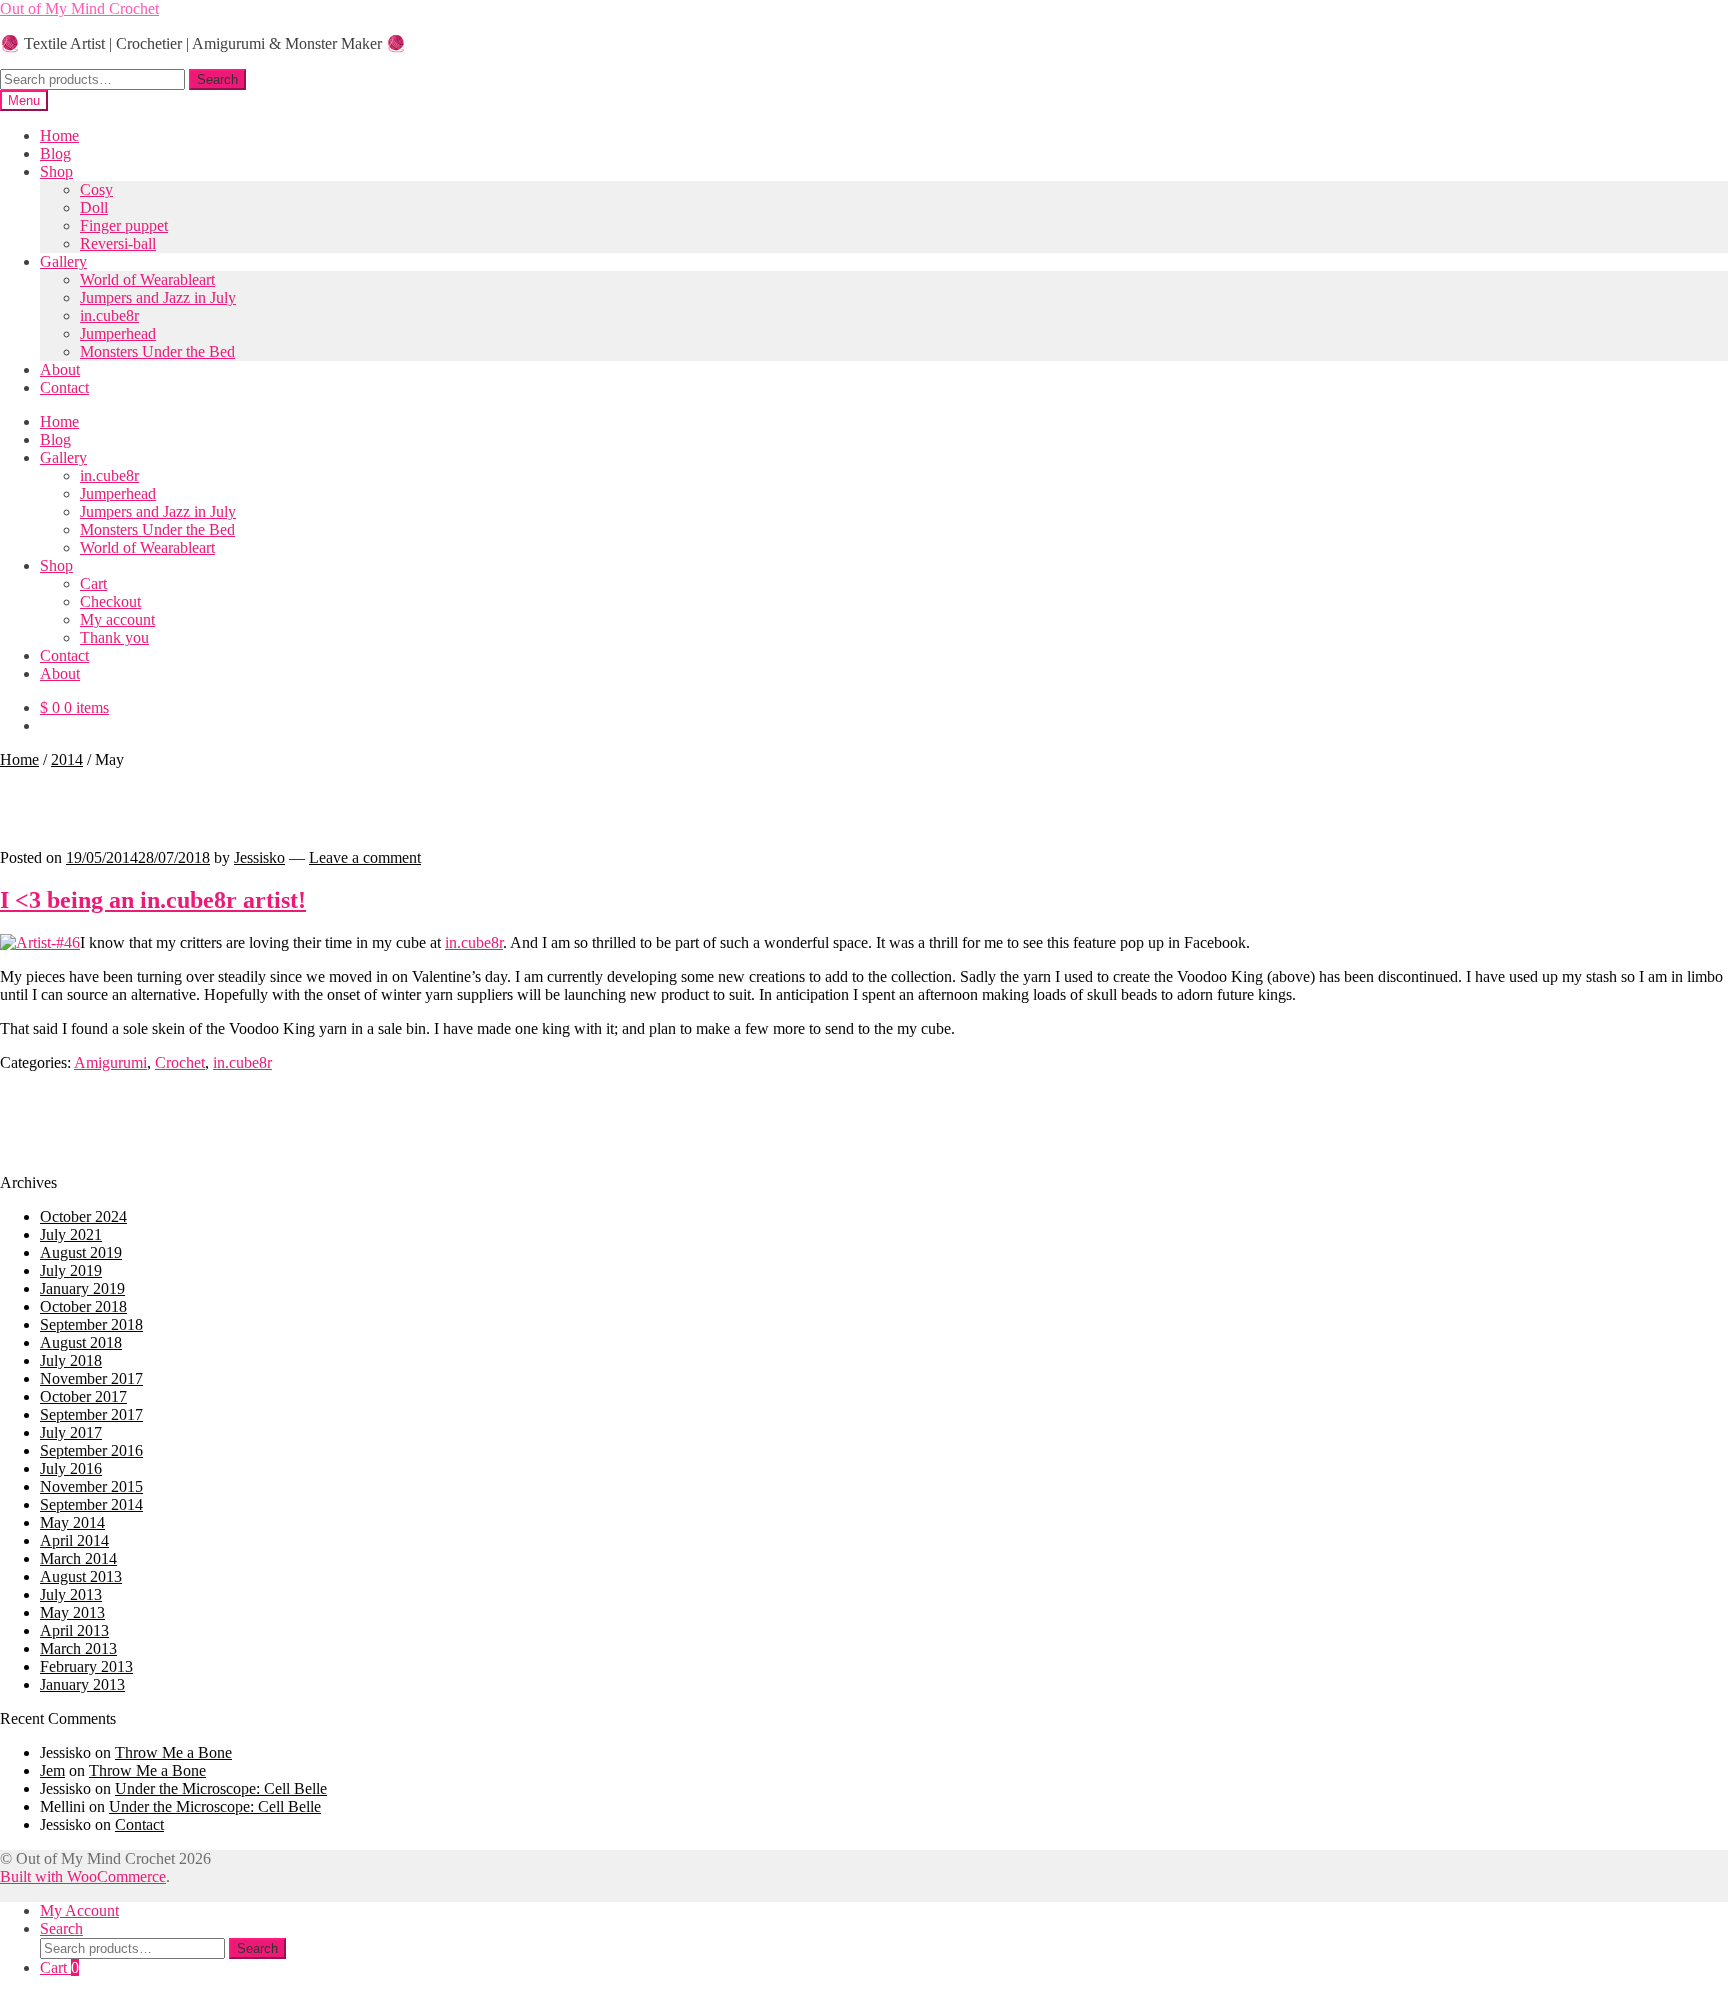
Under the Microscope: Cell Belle (221, 1788)
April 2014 (74, 1540)
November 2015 (91, 1486)
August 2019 (81, 1252)
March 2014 (78, 1558)
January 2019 (82, 1288)
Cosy (96, 189)
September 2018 (91, 1324)
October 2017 (83, 1396)
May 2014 (72, 1522)
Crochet (180, 1062)
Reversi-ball (118, 243)
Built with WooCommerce (83, 1876)
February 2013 (86, 1666)
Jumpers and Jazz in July (158, 297)
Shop (56, 171)
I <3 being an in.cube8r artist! (153, 900)
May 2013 (72, 1612)
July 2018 (71, 1360)
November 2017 (91, 1378)
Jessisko (259, 857)
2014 (67, 759)
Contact (64, 387)
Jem (52, 1770)
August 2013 (81, 1576)
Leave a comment (365, 857)
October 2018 (83, 1306)
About (60, 369)
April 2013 (74, 1630)
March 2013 (78, 1648)
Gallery (63, 261)
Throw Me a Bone (173, 1752)
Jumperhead (118, 333)
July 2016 (71, 1468)
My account (117, 619)
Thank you (114, 637)
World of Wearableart (147, 279)
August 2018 (81, 1342)
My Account (79, 1910)
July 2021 (71, 1234)
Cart (93, 583)
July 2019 (71, 1270)
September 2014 (91, 1504)
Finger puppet (124, 225)
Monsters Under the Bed (157, 351)
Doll (94, 207)
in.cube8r (109, 315)
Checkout (110, 601)
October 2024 (83, 1216)
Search (217, 79)
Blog (55, 153)
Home (59, 135)
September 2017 (91, 1414)
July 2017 (71, 1432)
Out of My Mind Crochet (79, 8)
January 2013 (82, 1684)
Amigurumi (110, 1062)
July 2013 (71, 1594)
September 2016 (91, 1450)
